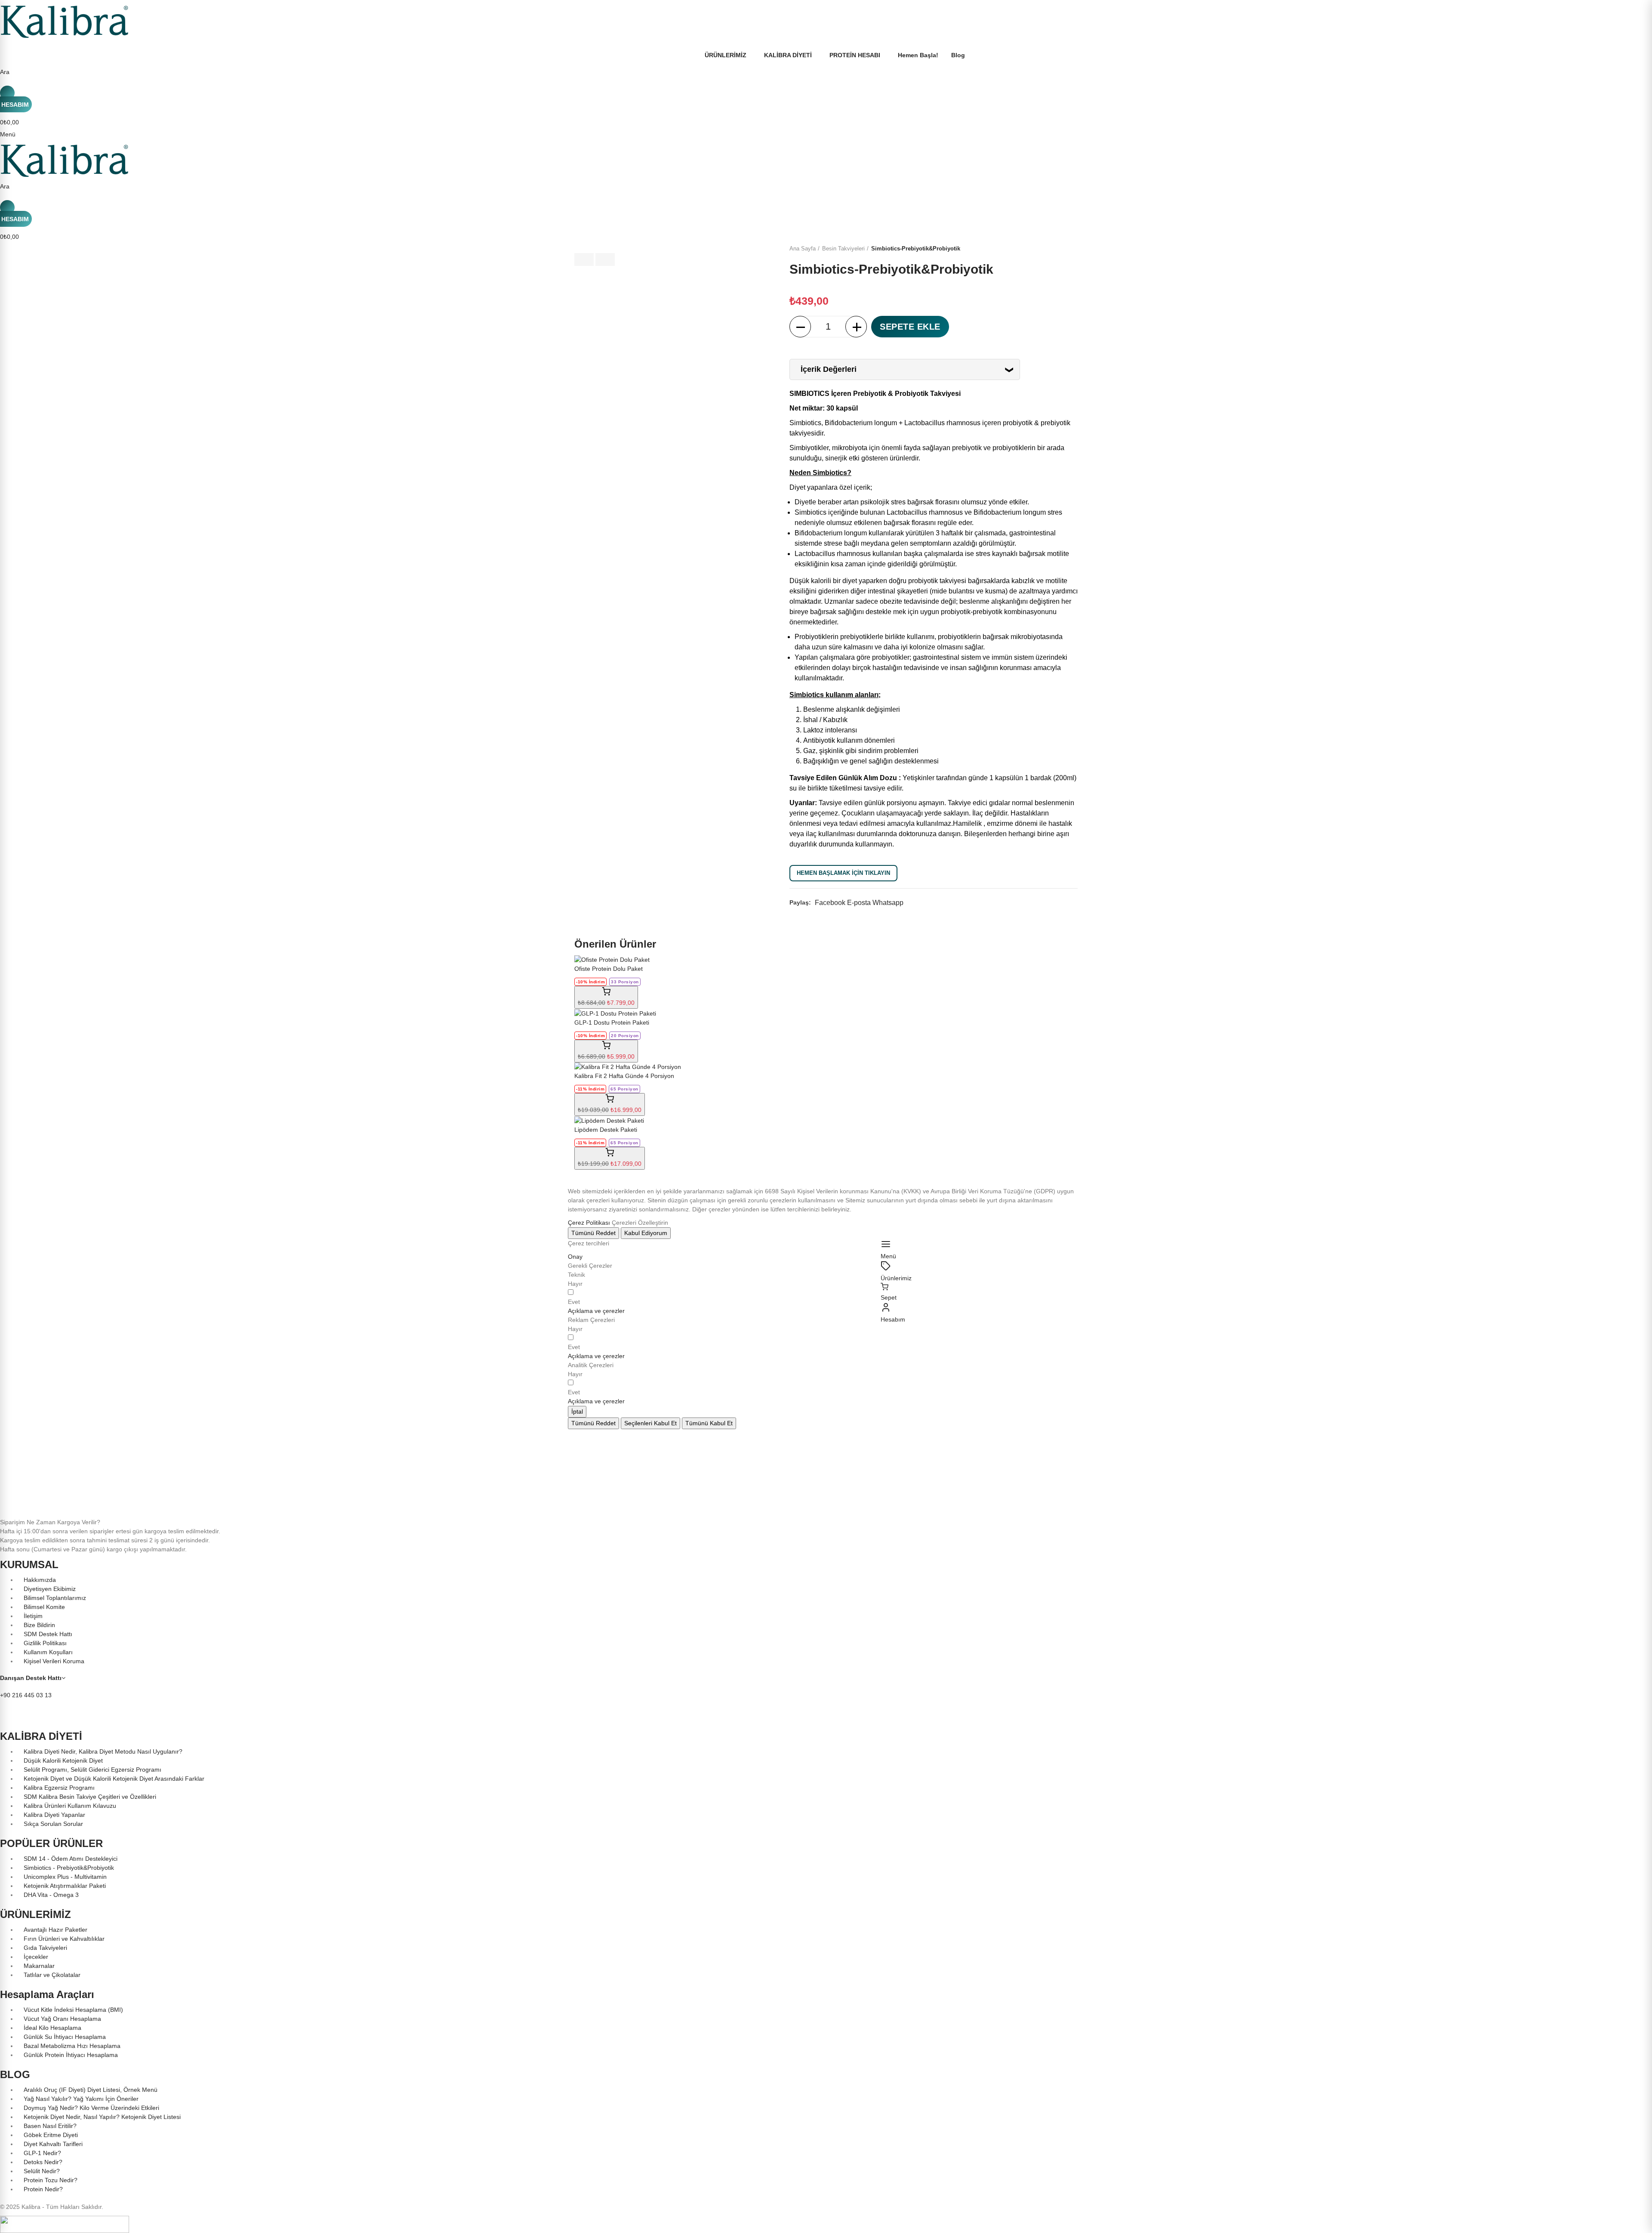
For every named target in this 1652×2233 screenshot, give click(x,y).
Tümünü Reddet (593, 1233)
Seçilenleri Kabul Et (650, 1423)
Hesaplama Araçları (47, 1994)
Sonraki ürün (1071, 249)
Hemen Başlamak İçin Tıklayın (843, 873)
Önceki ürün (1050, 249)
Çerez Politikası (589, 1223)
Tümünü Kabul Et (709, 1423)
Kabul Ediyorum (646, 1233)
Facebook (830, 903)
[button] (596, 1311)
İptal (577, 1411)
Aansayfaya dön (1060, 249)
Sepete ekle (910, 327)
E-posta (859, 903)
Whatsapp (888, 903)
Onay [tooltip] (575, 1257)
